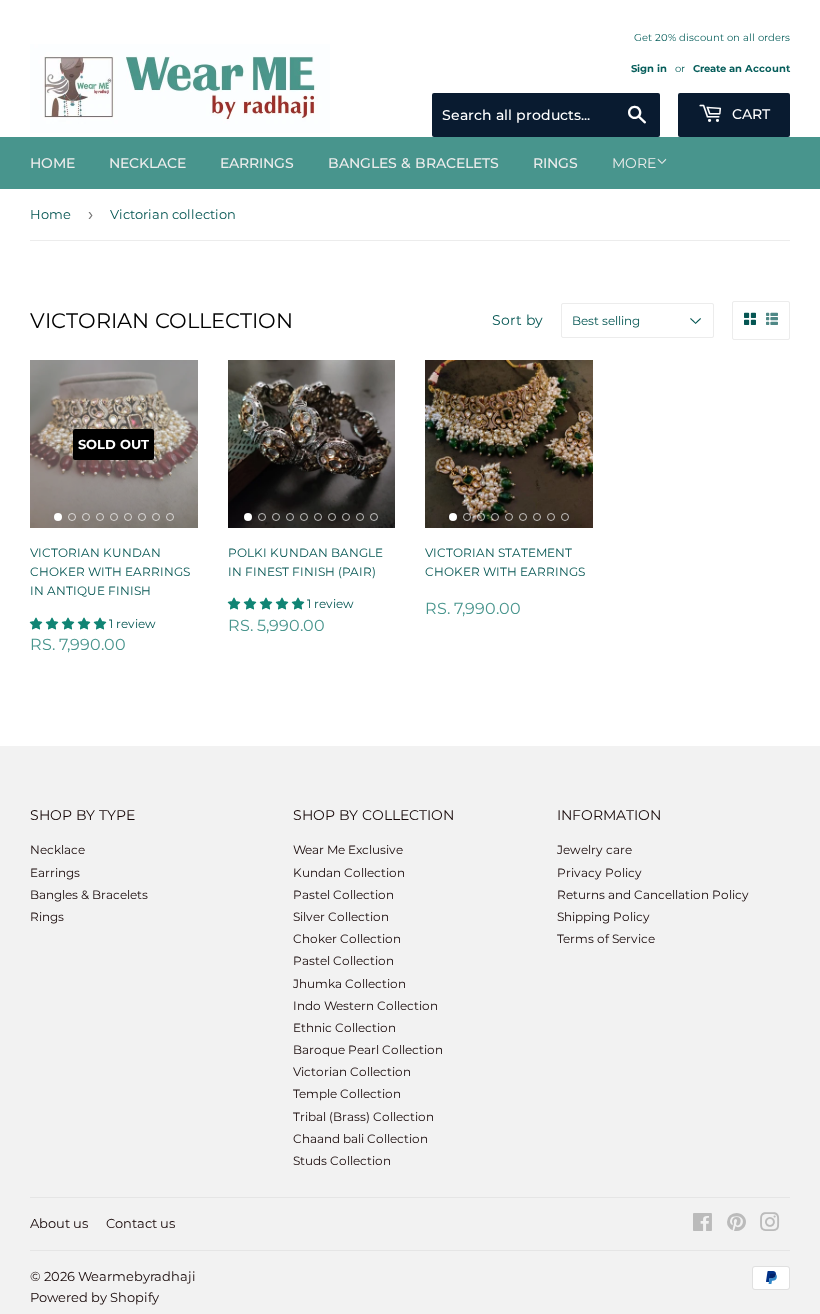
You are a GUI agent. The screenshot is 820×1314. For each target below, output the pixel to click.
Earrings (257, 163)
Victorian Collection (352, 1071)
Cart (749, 114)
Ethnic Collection (344, 1027)
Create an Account (741, 68)
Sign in (649, 68)
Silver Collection (341, 916)
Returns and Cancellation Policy (653, 894)
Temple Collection (347, 1093)
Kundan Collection (349, 872)
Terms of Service (606, 938)
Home (52, 163)
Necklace (147, 163)
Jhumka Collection (349, 983)
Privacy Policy (599, 872)
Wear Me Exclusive (348, 849)
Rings (555, 163)
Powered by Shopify (94, 1297)
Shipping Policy (603, 916)
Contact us (140, 1223)
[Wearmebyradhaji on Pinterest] (736, 1225)
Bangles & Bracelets (413, 163)
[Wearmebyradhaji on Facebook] (702, 1225)
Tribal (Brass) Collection (363, 1116)
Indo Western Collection (365, 1005)
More (634, 163)
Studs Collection (342, 1160)
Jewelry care (594, 849)
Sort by (517, 320)
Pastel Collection (343, 894)
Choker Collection (347, 938)
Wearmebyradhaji (137, 1276)
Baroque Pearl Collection (368, 1049)
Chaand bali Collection (360, 1138)
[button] (69, 623)
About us (59, 1223)
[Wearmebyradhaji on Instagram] (770, 1225)
